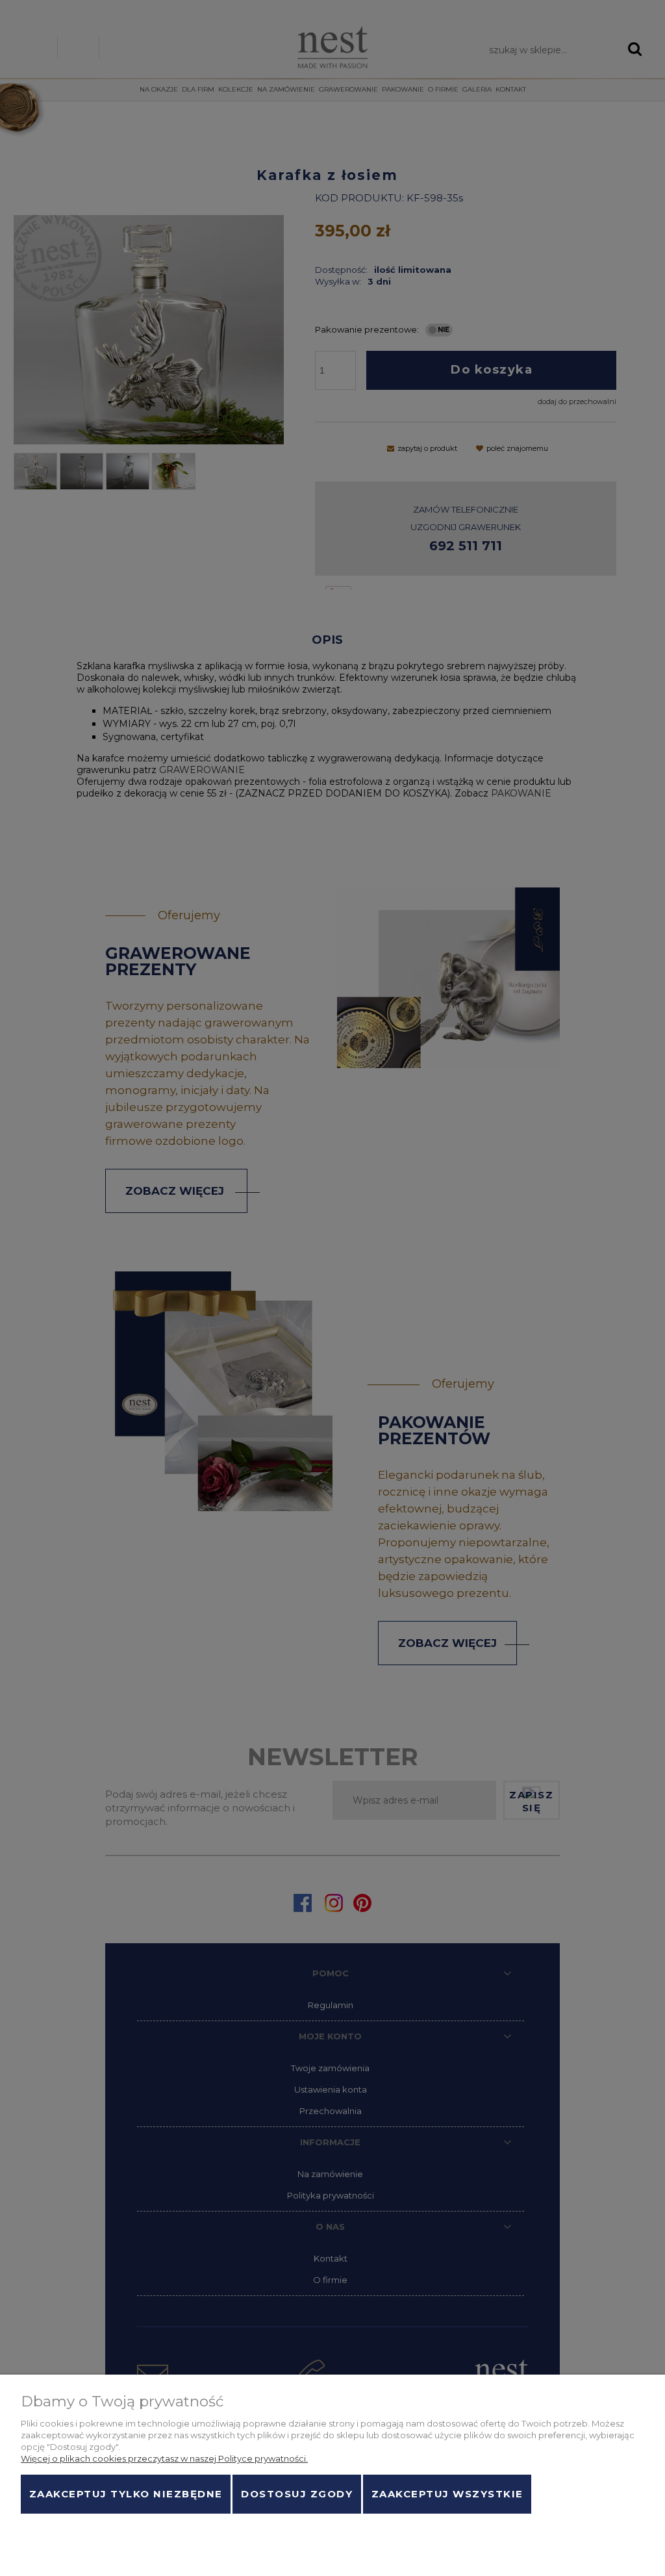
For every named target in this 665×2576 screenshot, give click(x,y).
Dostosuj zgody (297, 2494)
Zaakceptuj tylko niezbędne (126, 2494)
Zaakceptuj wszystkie (447, 2494)
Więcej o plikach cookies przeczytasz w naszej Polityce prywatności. (164, 2458)
